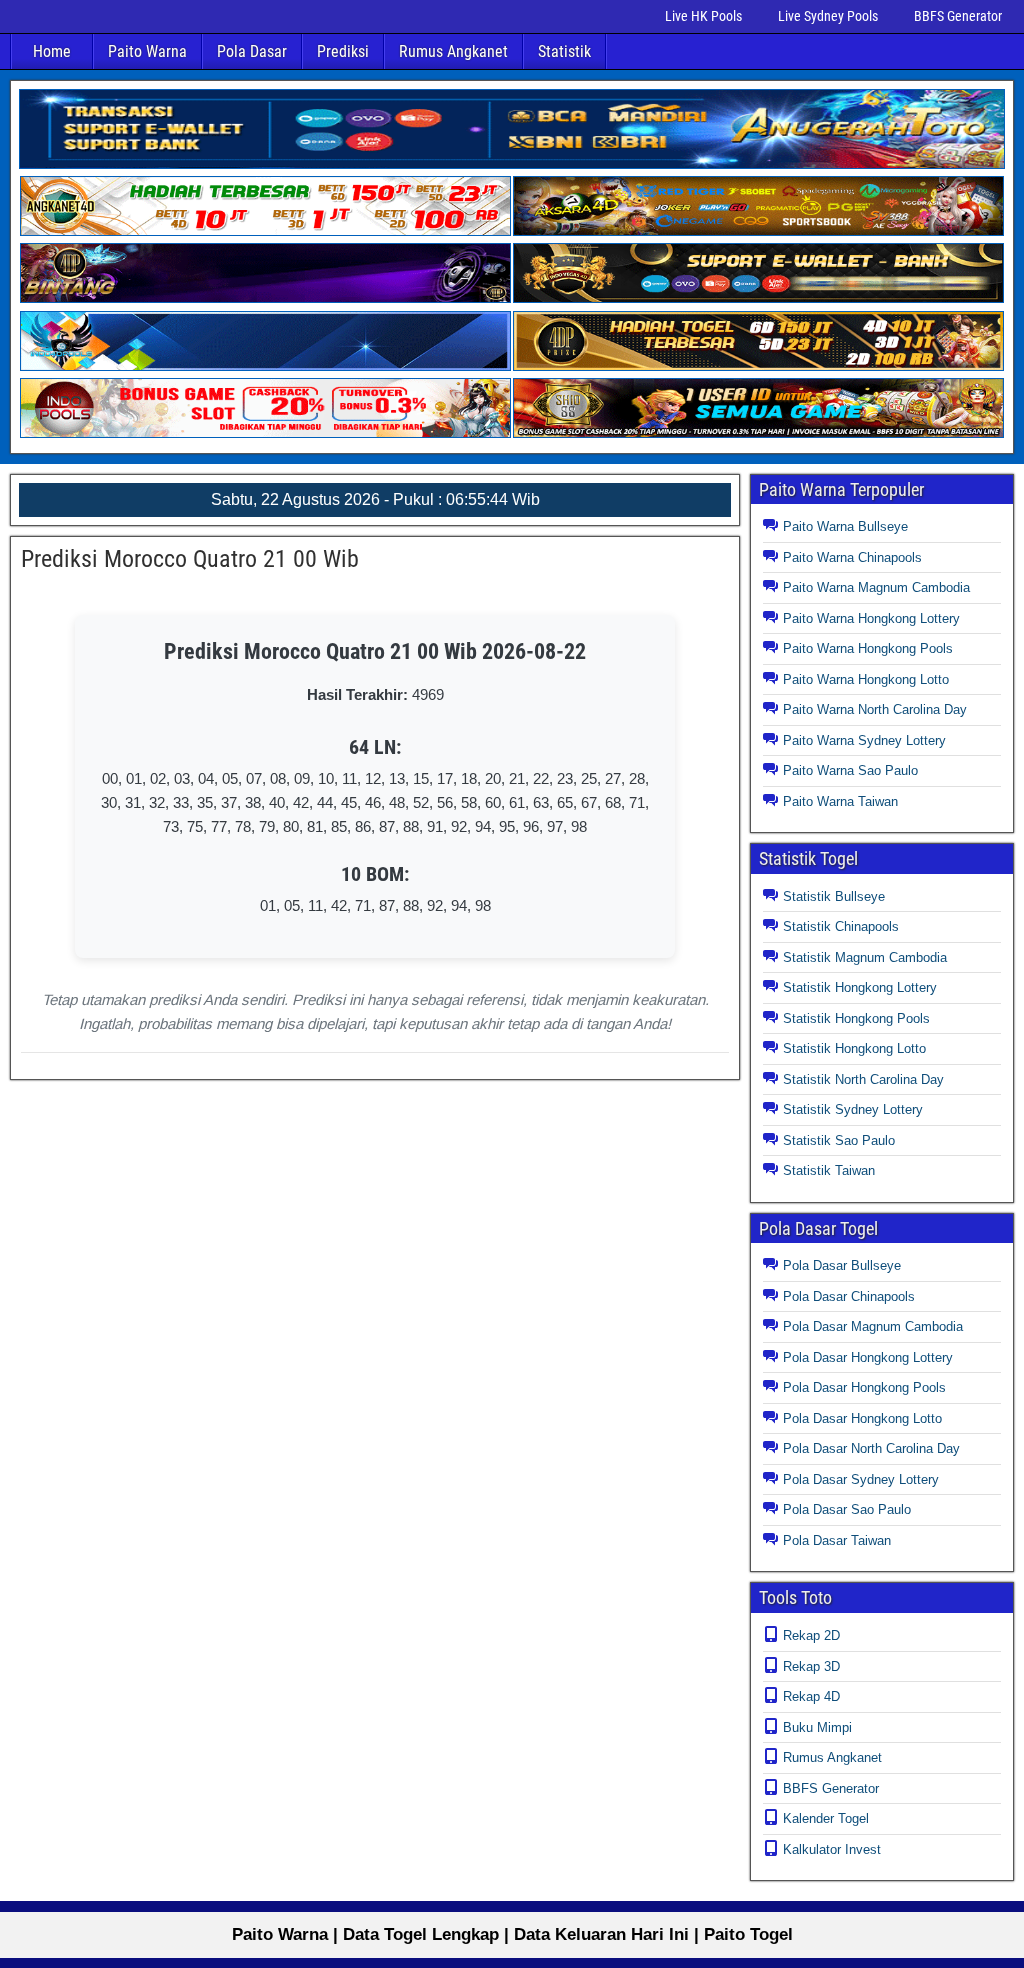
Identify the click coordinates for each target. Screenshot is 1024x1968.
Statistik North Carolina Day (863, 1079)
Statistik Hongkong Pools (856, 1018)
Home (52, 51)
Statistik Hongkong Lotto (854, 1048)
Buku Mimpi (817, 1727)
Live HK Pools (703, 16)
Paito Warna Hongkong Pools (868, 648)
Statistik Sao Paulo (839, 1140)
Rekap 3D (811, 1666)
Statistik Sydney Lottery (853, 1109)
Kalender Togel (826, 1818)
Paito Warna (147, 51)
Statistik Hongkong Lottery (860, 987)
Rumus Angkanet (453, 51)
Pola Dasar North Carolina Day (871, 1448)
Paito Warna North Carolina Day (875, 709)
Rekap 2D (811, 1635)
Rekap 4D (811, 1696)
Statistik (564, 51)
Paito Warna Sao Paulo (850, 770)
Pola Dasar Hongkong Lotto (862, 1418)
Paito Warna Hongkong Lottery (871, 618)
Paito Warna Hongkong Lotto (866, 679)
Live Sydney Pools (828, 16)
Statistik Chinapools (841, 926)
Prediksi (343, 51)
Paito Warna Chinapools (852, 557)
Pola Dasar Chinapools (849, 1296)
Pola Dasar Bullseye (842, 1265)
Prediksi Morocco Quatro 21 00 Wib (190, 559)
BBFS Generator (958, 16)
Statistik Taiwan (829, 1170)
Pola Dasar (252, 51)
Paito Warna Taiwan (840, 801)
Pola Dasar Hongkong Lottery (868, 1357)
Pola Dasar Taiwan (837, 1540)
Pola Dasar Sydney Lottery (861, 1479)
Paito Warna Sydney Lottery (864, 740)
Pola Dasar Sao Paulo (847, 1509)
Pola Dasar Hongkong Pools (864, 1387)
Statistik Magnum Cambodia (865, 957)
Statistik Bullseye (834, 896)
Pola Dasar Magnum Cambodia (873, 1326)
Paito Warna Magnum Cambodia (876, 587)
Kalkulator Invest (832, 1849)
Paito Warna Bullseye (845, 526)
